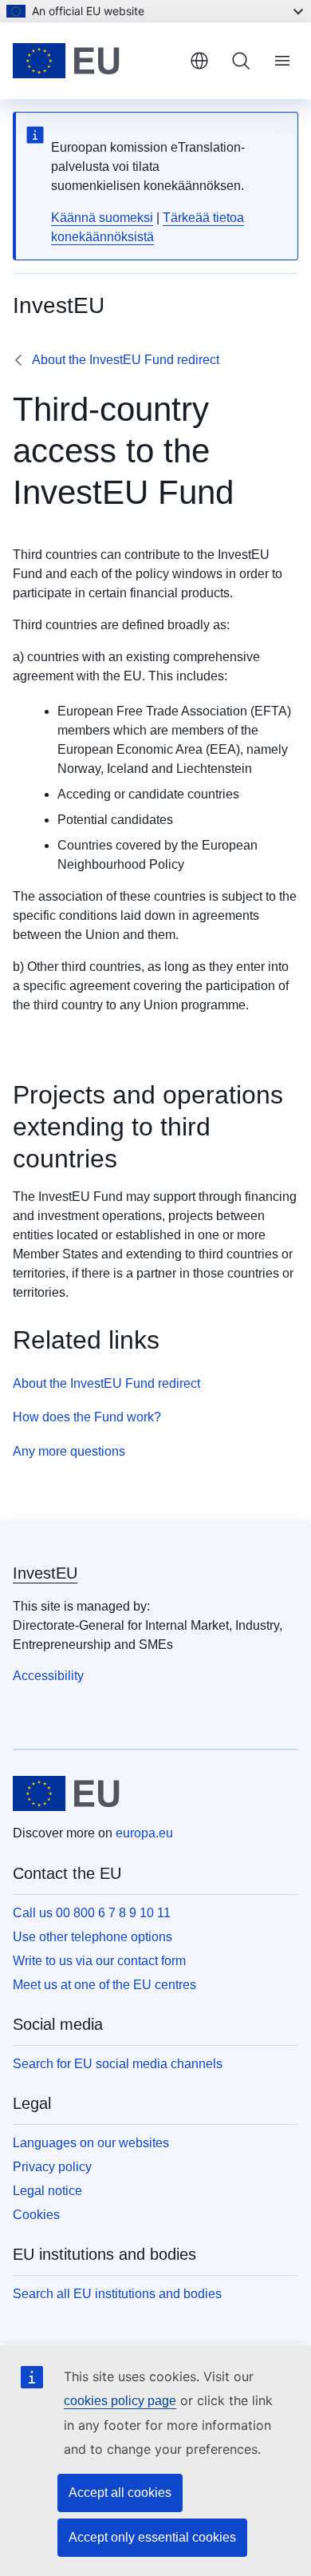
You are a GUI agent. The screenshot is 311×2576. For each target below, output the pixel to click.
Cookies (36, 2215)
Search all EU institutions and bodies (117, 2294)
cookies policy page (120, 2401)
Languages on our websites (91, 2143)
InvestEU (45, 1573)
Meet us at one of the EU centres (104, 1985)
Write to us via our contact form (99, 1961)
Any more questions (69, 1451)
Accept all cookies (120, 2493)
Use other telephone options (93, 1937)
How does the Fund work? (87, 1417)
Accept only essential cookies (152, 2537)
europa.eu (144, 1833)
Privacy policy (52, 2167)
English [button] (199, 61)
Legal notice (47, 2191)
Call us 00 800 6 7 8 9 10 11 (92, 1913)
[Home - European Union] (95, 61)
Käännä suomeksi (102, 218)
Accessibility (48, 1676)
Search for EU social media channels (118, 2064)
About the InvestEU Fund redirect (126, 360)
